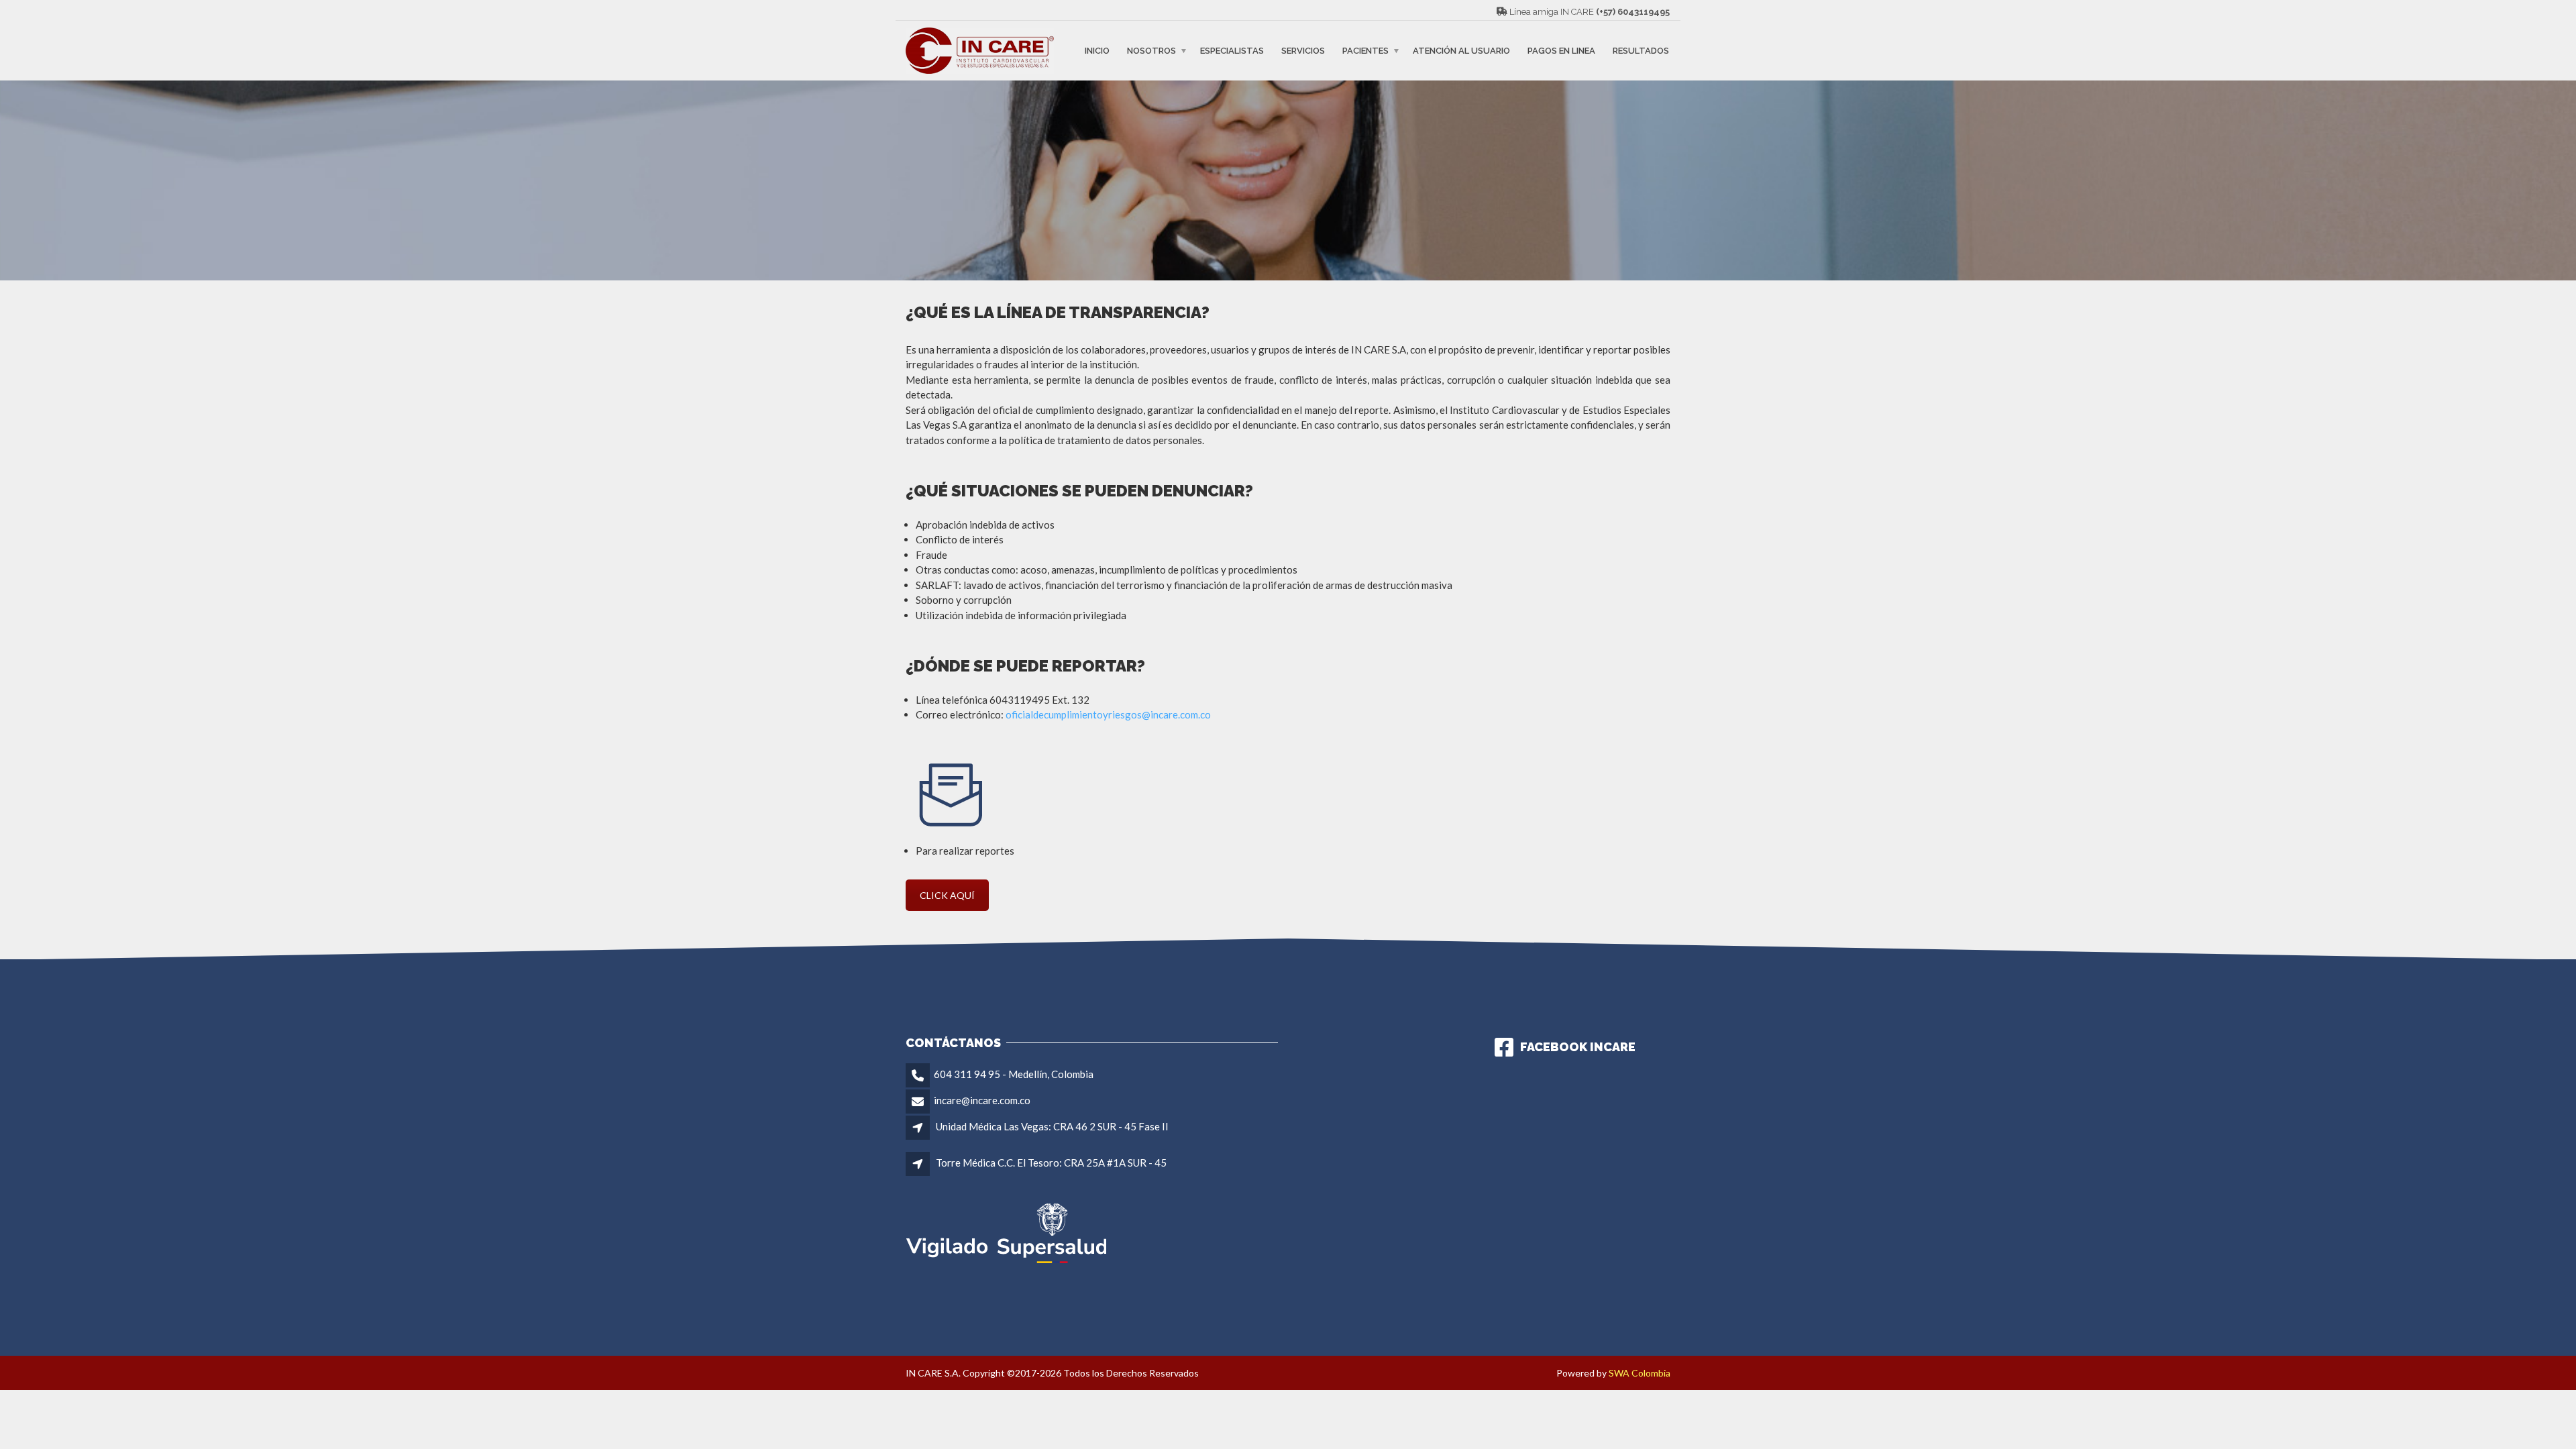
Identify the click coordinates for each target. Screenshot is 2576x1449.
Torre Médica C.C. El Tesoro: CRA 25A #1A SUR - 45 (1051, 1163)
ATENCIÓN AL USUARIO (1461, 51)
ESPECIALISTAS (1232, 51)
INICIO (1097, 51)
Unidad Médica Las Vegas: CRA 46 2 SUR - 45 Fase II (1052, 1126)
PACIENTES (1365, 51)
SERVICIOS (1303, 51)
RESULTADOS (1641, 51)
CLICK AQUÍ (947, 895)
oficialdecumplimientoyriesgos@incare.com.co (1108, 714)
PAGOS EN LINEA (1561, 51)
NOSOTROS (1151, 51)
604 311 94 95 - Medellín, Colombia (1014, 1074)
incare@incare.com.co (982, 1100)
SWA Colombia (1640, 1373)
